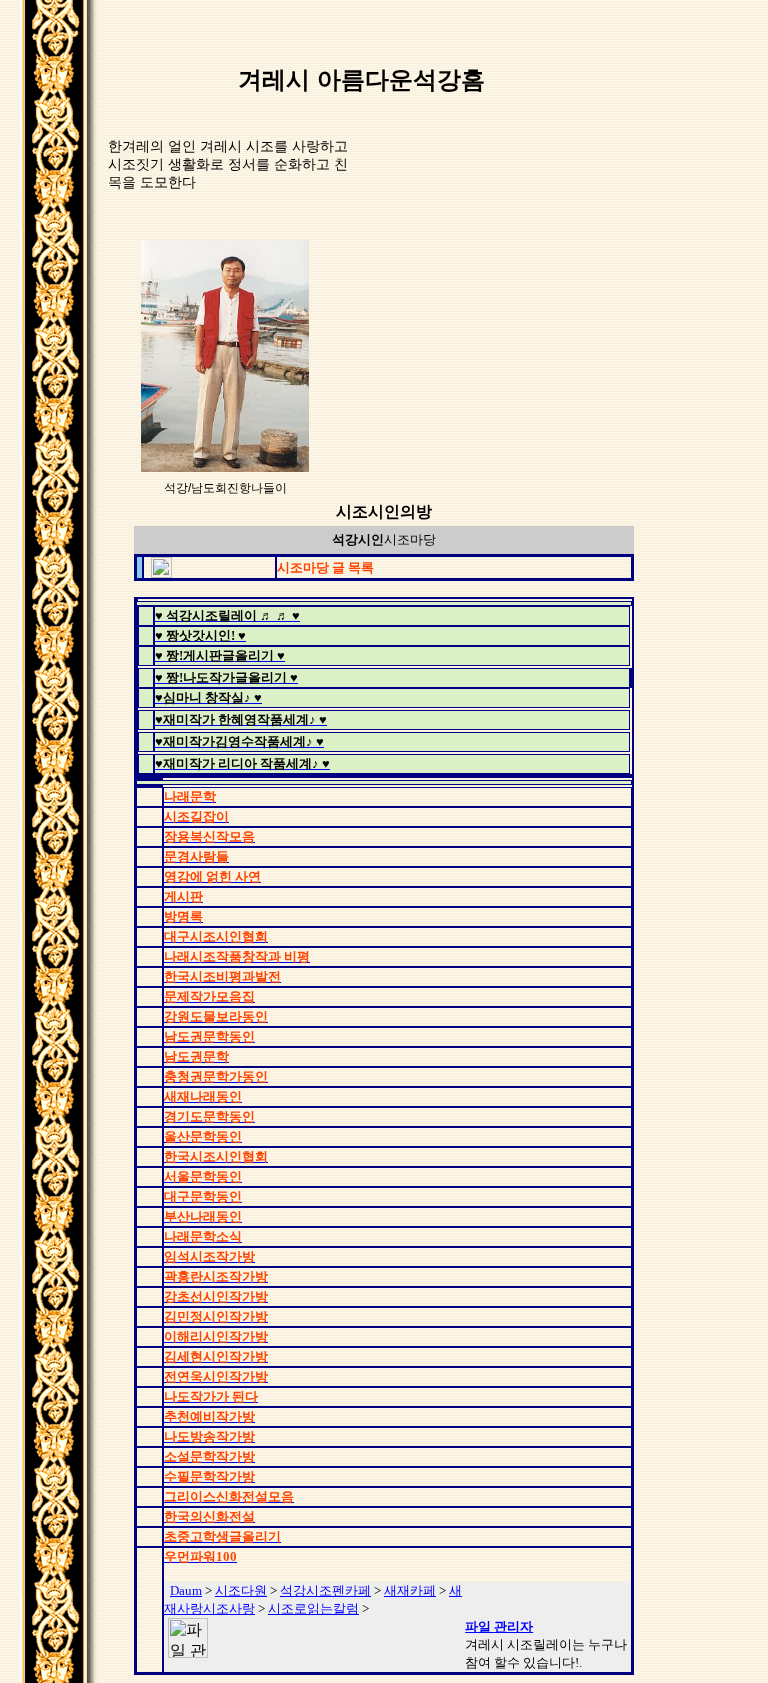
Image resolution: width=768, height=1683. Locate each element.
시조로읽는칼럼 (313, 1608)
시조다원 (241, 1590)
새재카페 (410, 1590)
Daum (186, 1590)
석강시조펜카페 (325, 1590)
